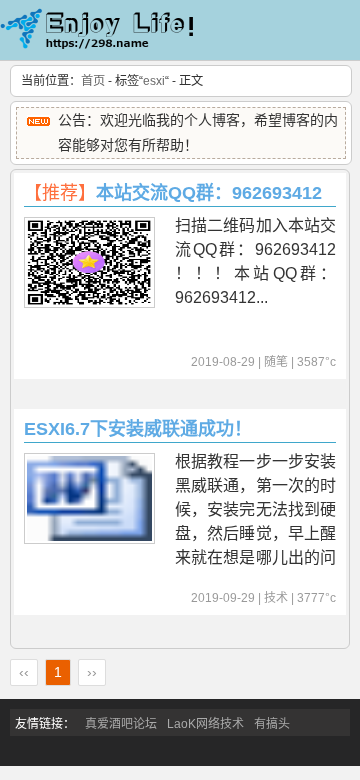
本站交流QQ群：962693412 (173, 193)
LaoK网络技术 (205, 724)
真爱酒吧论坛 (121, 724)
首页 (93, 81)
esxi (154, 81)
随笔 (276, 362)
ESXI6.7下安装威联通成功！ (138, 429)
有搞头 (272, 724)
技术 (276, 598)
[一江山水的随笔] (100, 51)
